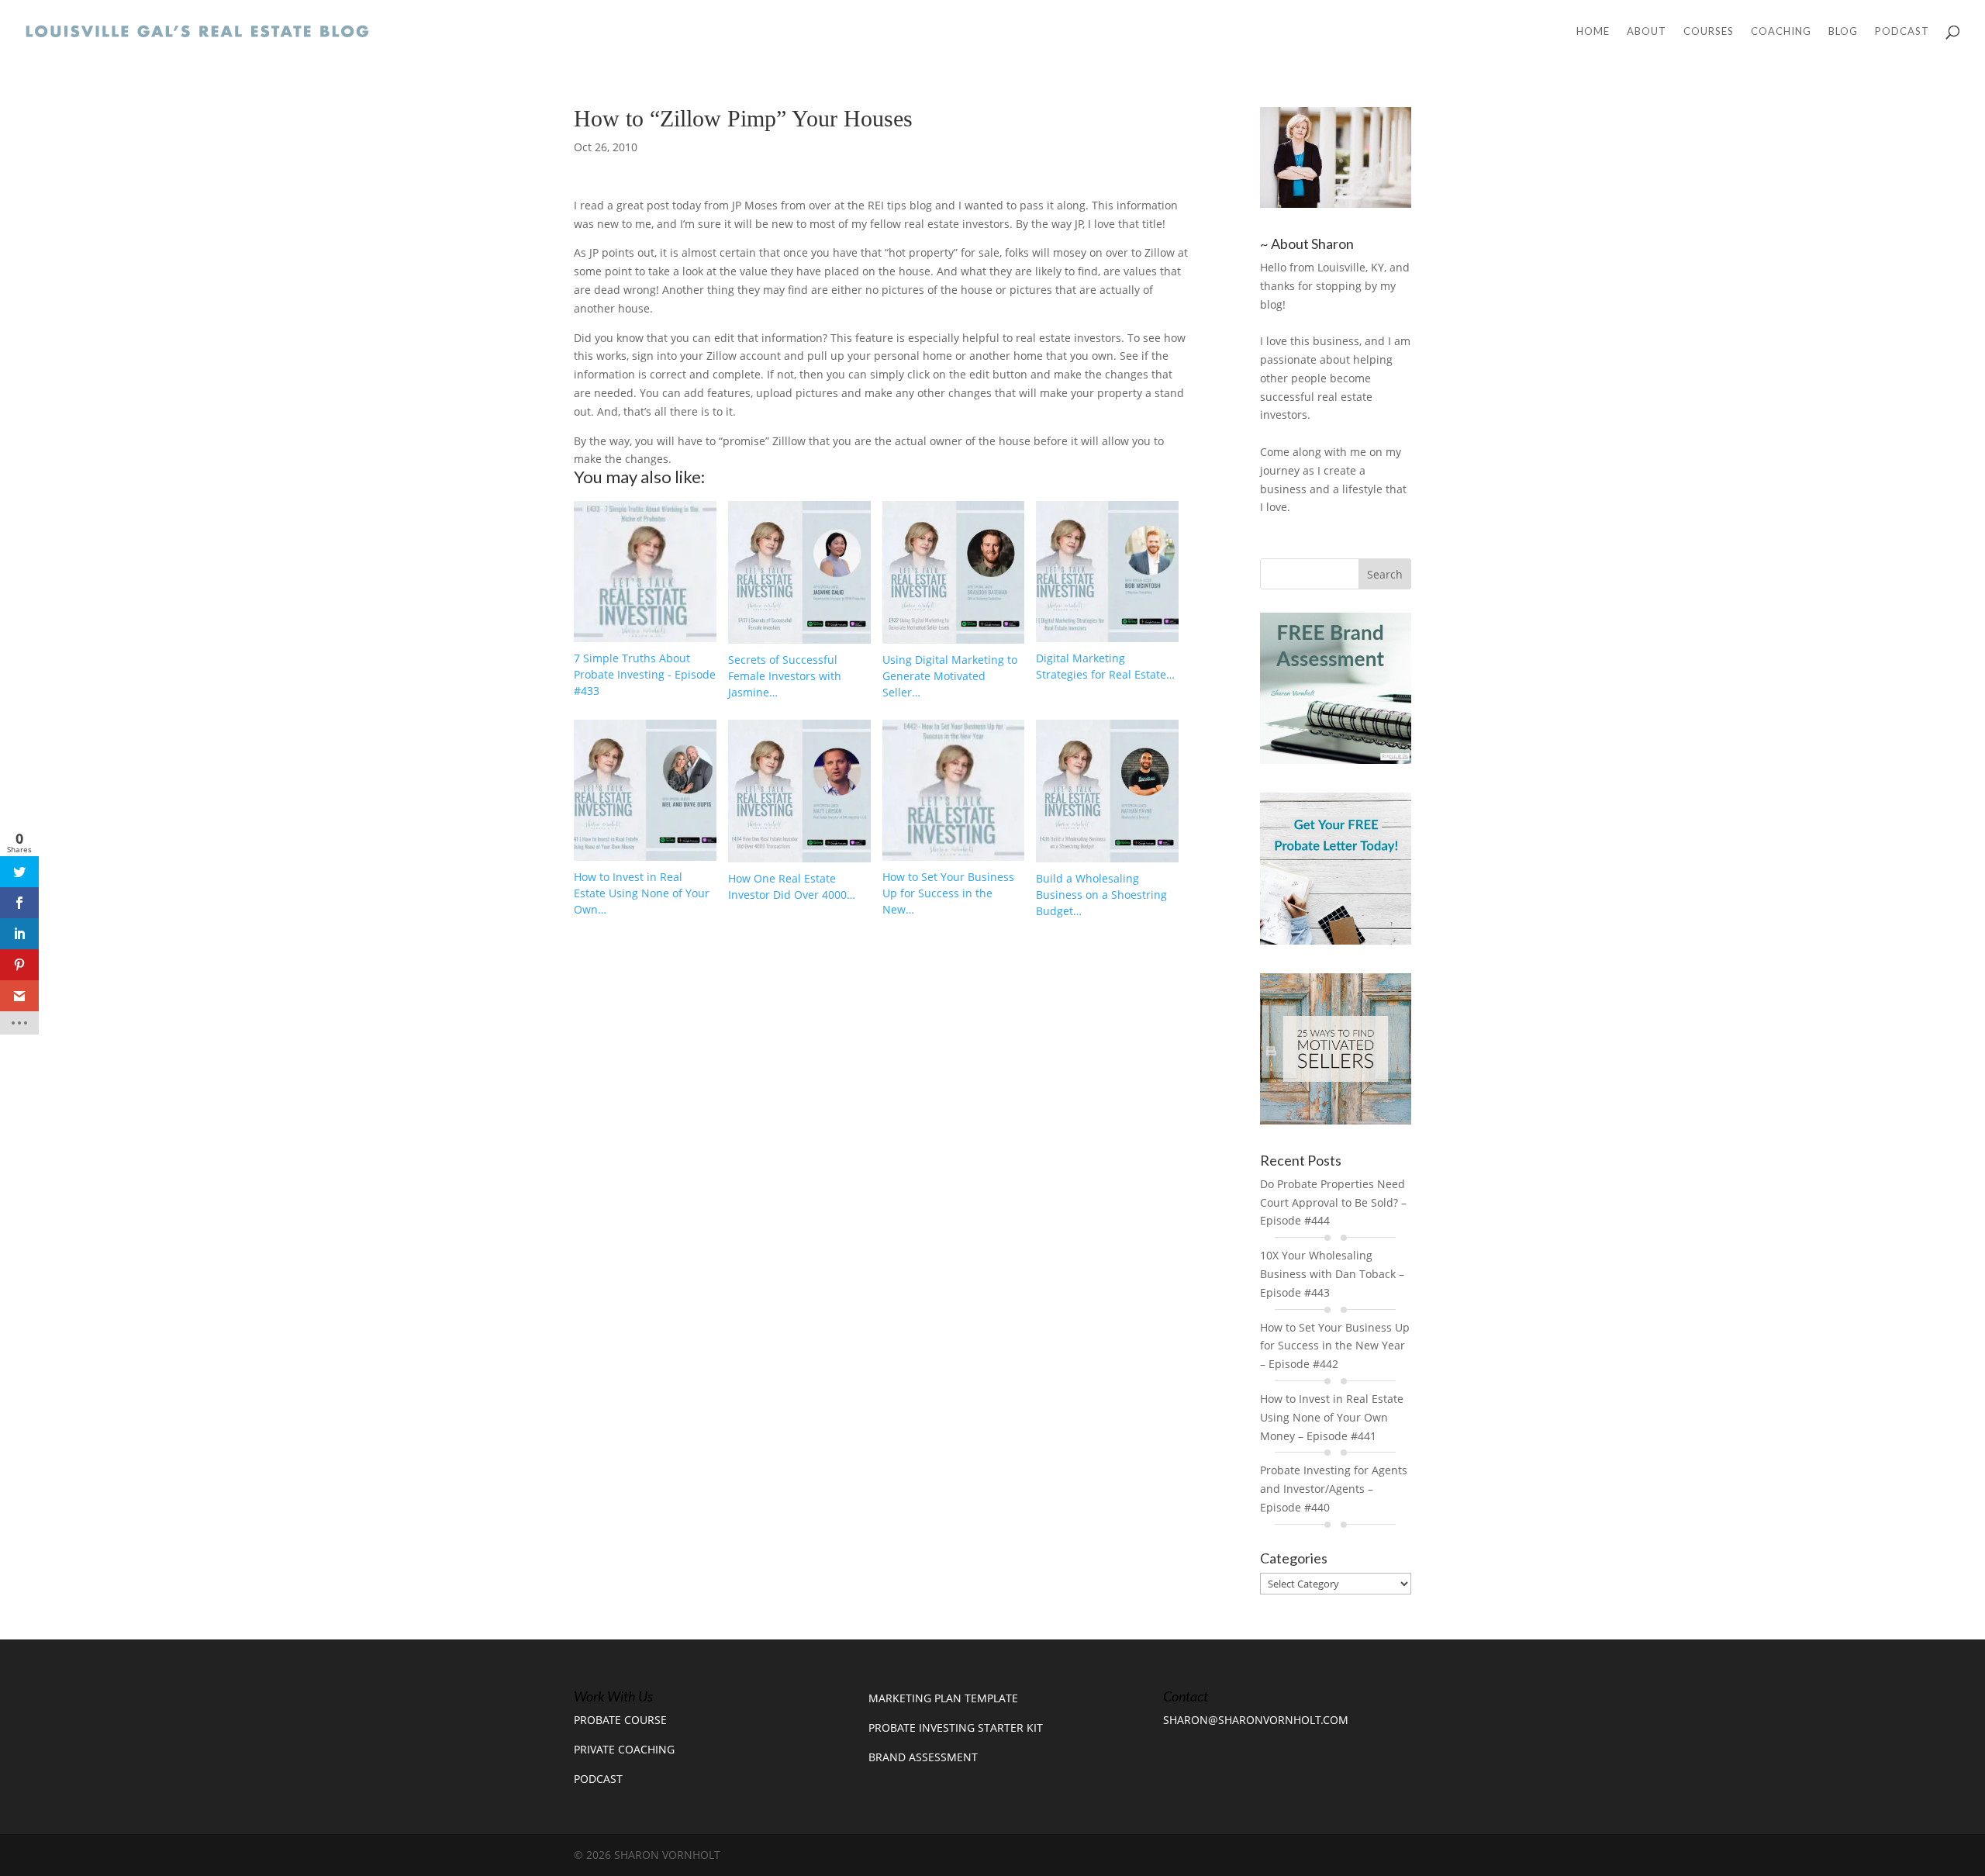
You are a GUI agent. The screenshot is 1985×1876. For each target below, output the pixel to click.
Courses (1709, 31)
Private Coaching (624, 1749)
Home (1593, 31)
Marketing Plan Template (943, 1698)
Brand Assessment (923, 1757)
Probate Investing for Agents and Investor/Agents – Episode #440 (1334, 1489)
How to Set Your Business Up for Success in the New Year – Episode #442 (1335, 1346)
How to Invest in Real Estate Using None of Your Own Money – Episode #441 (1332, 1417)
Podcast (1902, 31)
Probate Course (620, 1720)
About (1647, 31)
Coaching (1781, 31)
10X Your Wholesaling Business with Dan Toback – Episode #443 (1332, 1274)
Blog (1843, 31)
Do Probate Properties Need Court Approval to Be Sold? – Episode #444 (1333, 1202)
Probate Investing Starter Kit (956, 1727)
